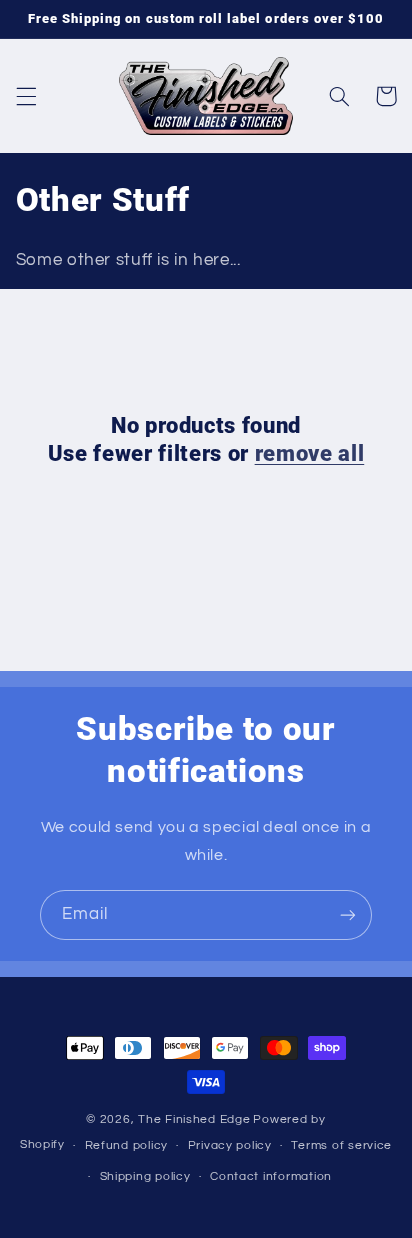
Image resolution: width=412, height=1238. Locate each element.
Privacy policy (230, 1145)
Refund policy (127, 1145)
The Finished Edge (194, 1119)
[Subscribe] (348, 914)
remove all (310, 453)
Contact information (271, 1176)
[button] (26, 96)
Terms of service (341, 1145)
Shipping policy (145, 1176)
